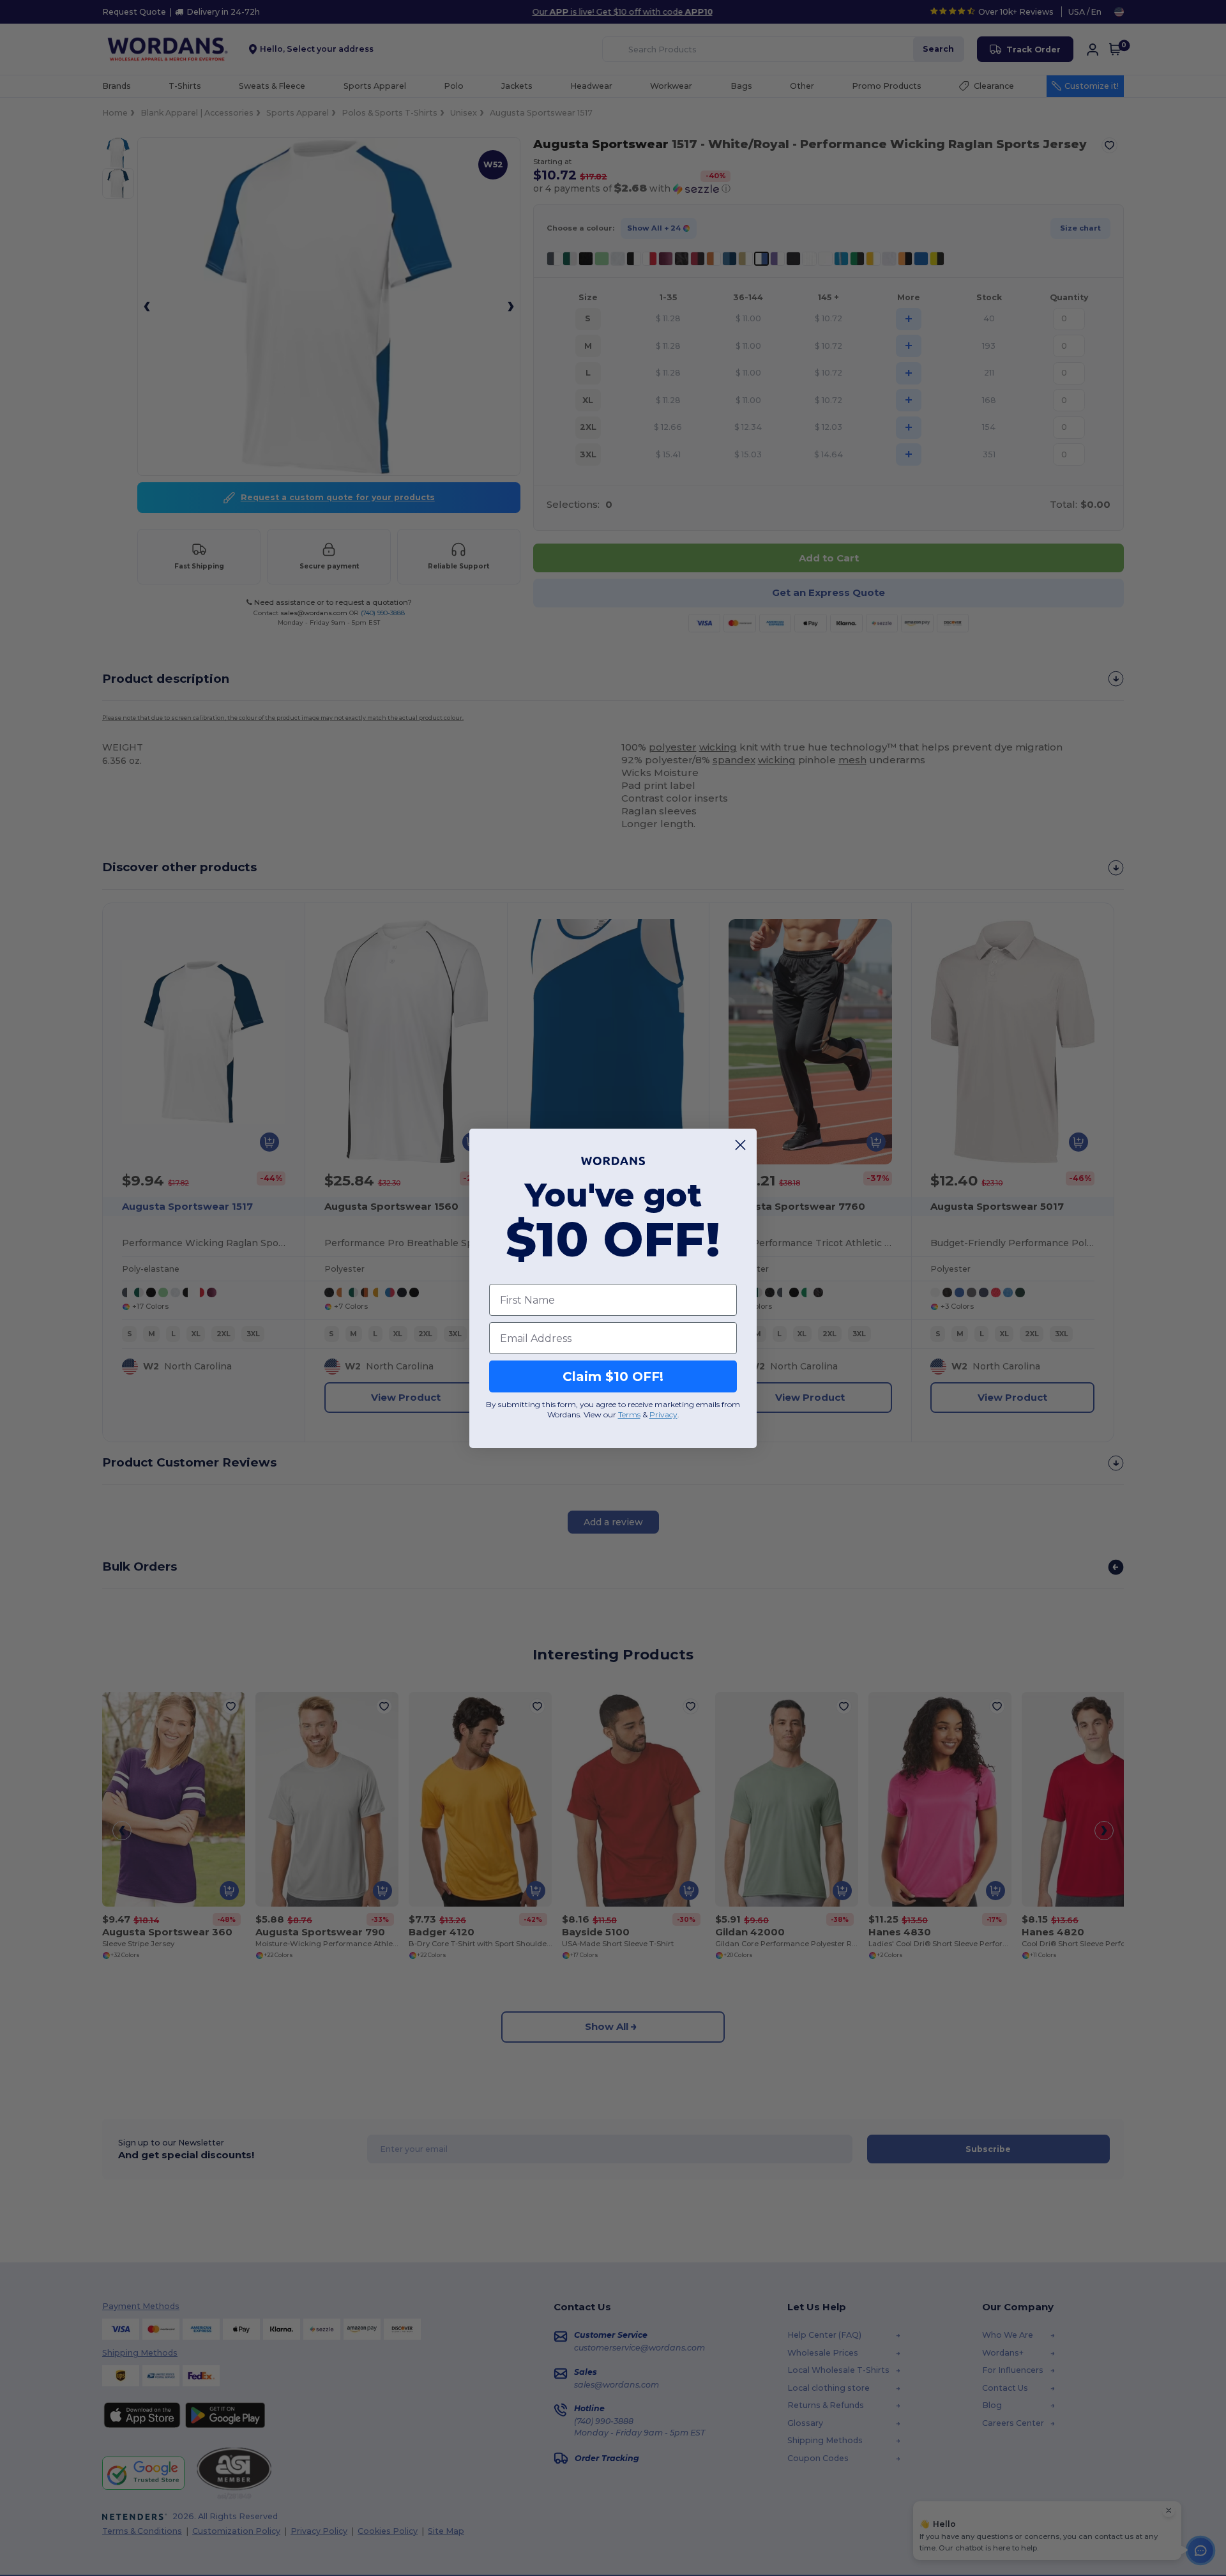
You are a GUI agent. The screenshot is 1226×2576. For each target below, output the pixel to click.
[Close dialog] (740, 1145)
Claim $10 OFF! (613, 1376)
